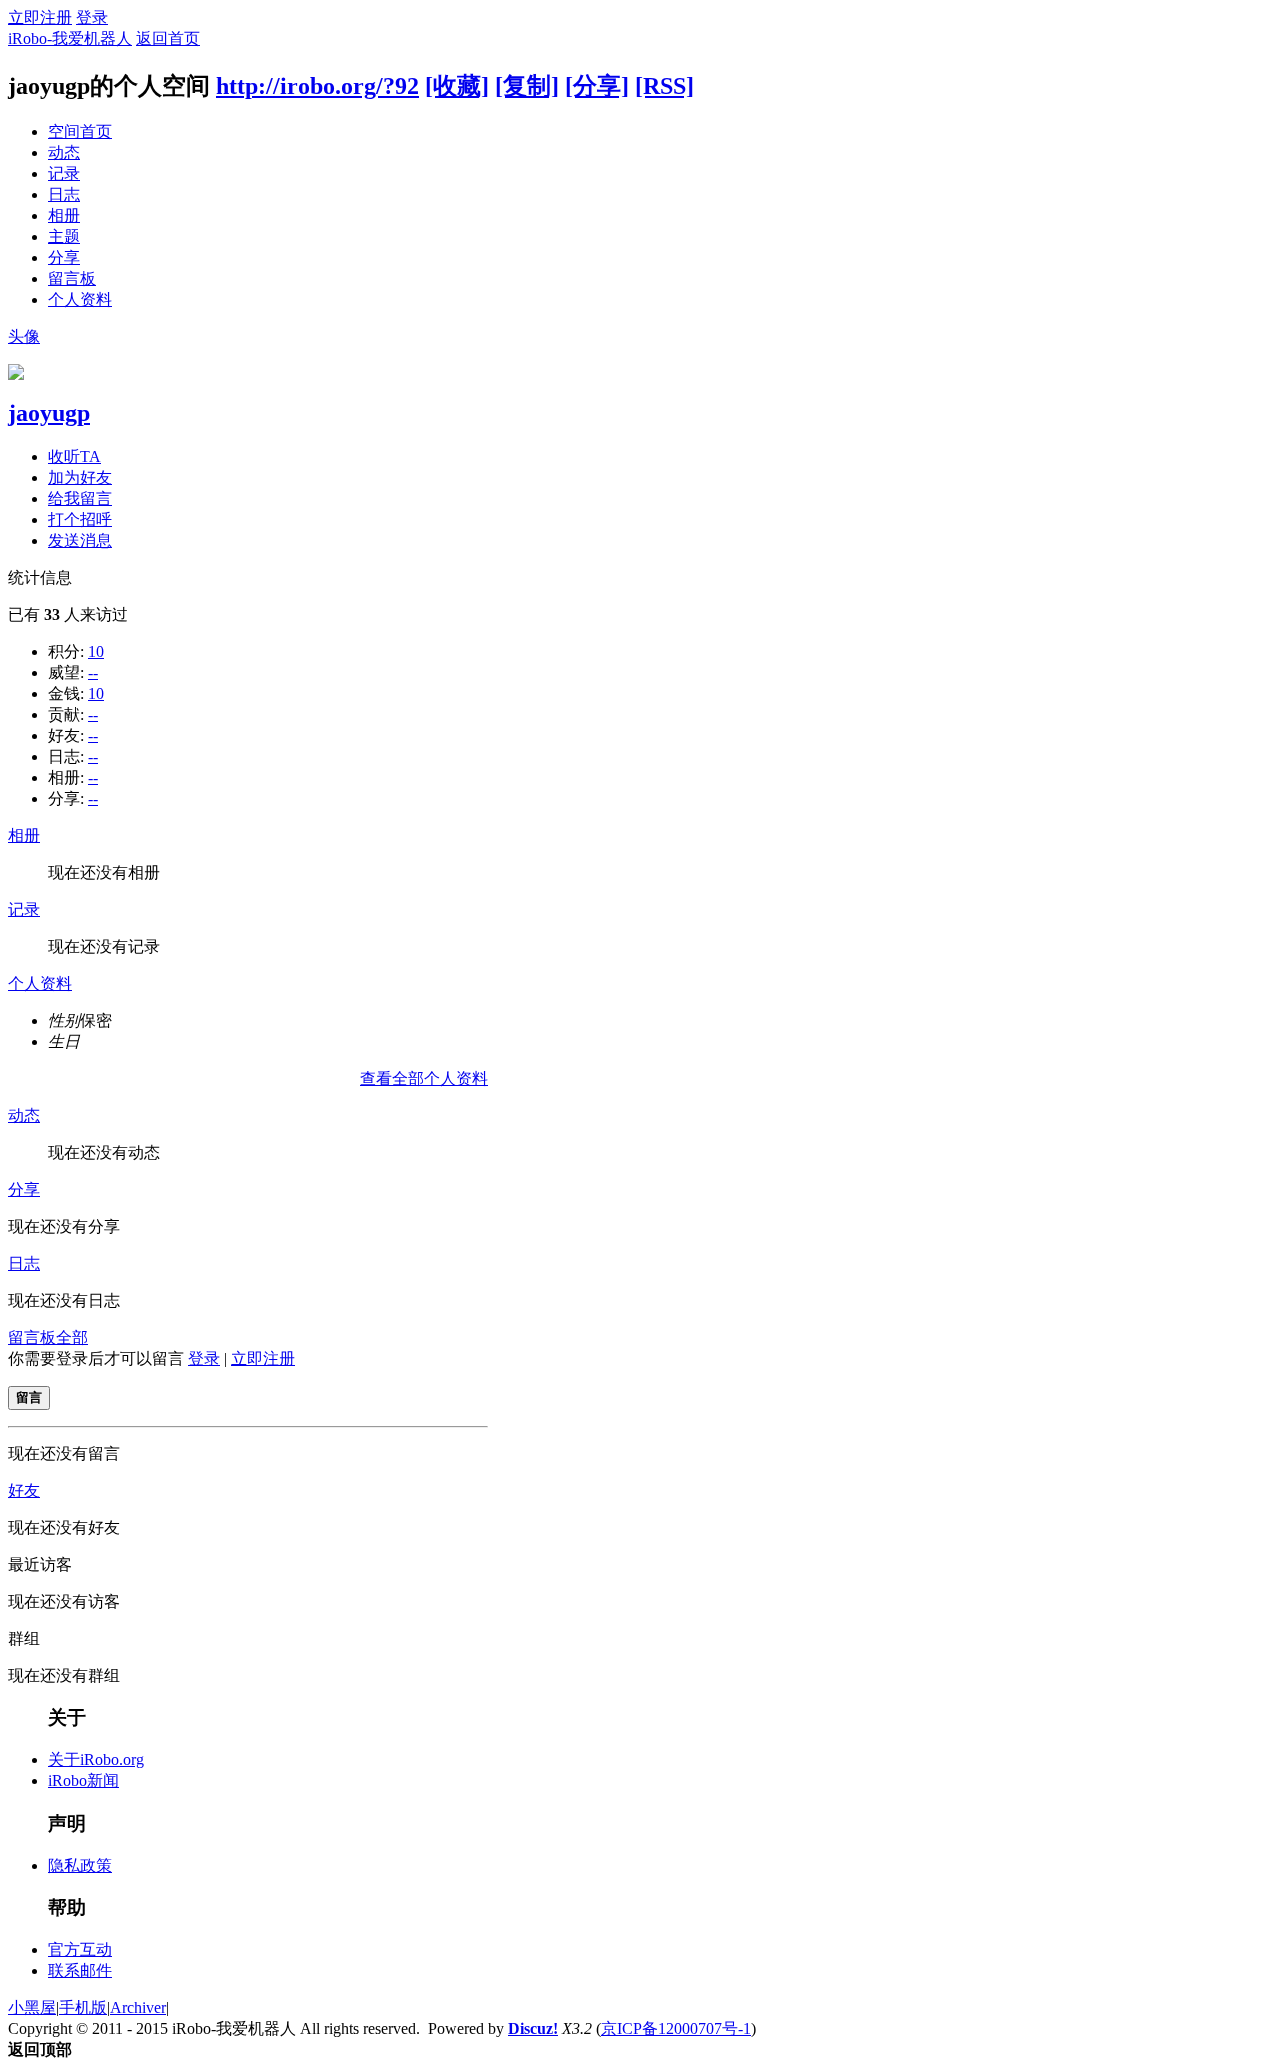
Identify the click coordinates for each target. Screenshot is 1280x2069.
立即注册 (40, 17)
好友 (24, 1490)
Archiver (138, 2007)
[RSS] (664, 86)
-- (93, 672)
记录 (64, 173)
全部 (72, 1337)
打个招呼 (80, 519)
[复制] (527, 86)
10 (96, 651)
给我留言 (80, 498)
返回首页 (168, 38)
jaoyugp (49, 413)
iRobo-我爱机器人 (70, 38)
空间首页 (80, 131)
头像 (24, 336)
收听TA (74, 456)
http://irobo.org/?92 (317, 86)
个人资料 (80, 299)
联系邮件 (80, 1970)
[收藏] (457, 86)
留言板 (72, 278)
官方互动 (80, 1949)
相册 (64, 215)
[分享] (597, 86)
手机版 (83, 2007)
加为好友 (80, 477)
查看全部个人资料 (424, 1078)
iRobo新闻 (83, 1780)
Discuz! (533, 2028)
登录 (92, 17)
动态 (64, 152)
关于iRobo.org (96, 1759)
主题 (64, 236)
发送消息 (80, 540)
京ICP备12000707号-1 (676, 2028)
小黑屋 (32, 2007)
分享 (64, 257)
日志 (64, 194)
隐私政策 (80, 1865)
